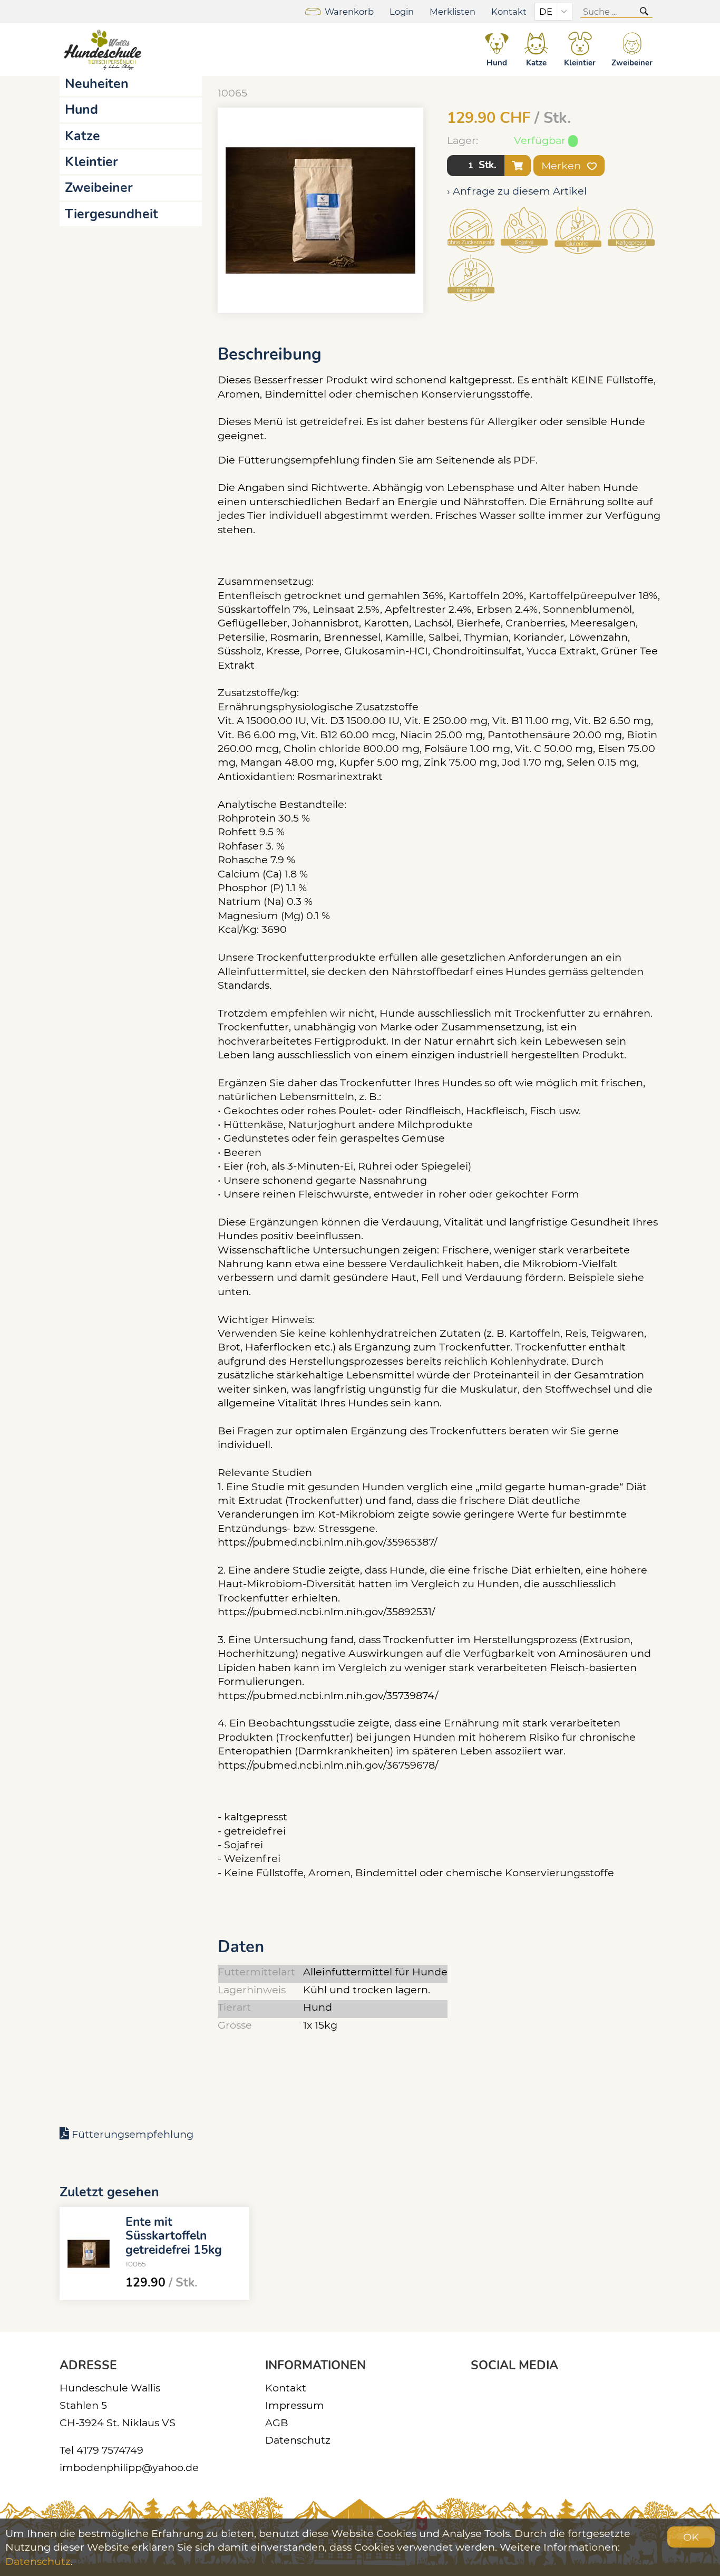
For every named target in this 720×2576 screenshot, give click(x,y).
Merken (562, 166)
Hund (81, 110)
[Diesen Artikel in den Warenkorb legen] (518, 166)
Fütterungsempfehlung (133, 2134)
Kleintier (91, 162)
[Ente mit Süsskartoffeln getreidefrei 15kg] (89, 2254)
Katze (82, 136)
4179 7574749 (110, 2450)
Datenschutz (298, 2440)
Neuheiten (97, 84)
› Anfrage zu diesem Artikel (517, 191)
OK (691, 2537)
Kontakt (509, 12)
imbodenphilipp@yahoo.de (129, 2467)
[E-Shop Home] (104, 50)
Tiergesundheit (111, 214)
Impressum (295, 2405)
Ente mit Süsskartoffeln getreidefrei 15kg (174, 2235)
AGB (277, 2423)
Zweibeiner (99, 188)
